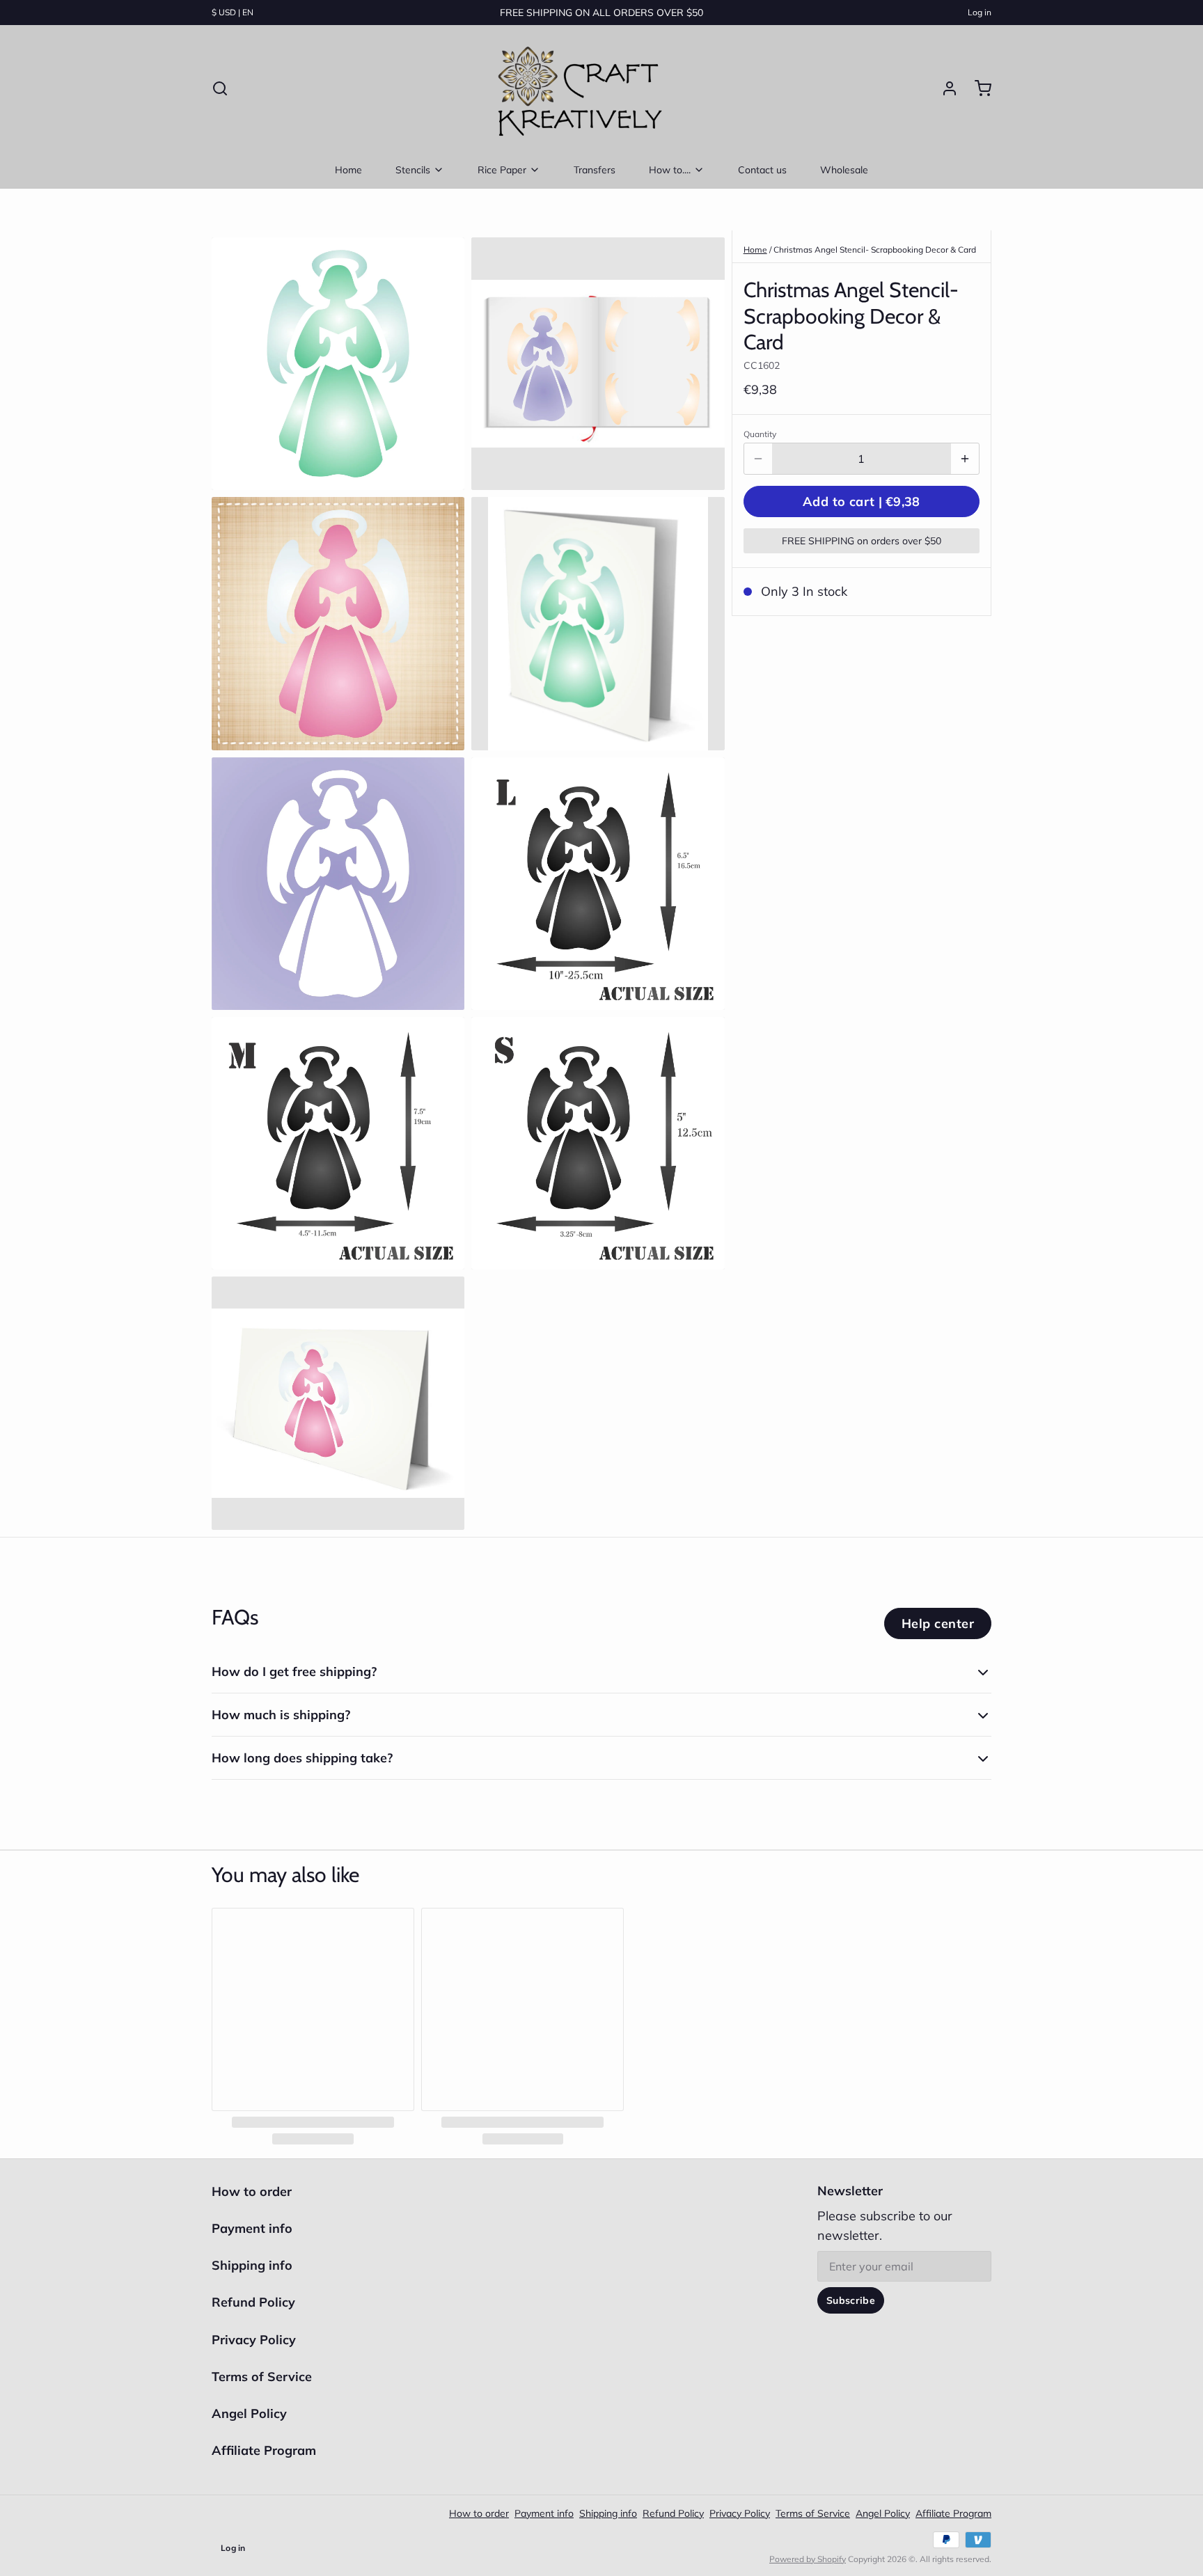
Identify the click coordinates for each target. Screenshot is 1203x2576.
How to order (252, 2191)
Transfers (595, 170)
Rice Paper (502, 170)
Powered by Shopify (808, 2559)
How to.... (670, 170)
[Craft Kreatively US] (577, 88)
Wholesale (844, 170)
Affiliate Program (264, 2450)
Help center (938, 1623)
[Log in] (944, 88)
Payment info (252, 2228)
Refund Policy (253, 2302)
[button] (862, 501)
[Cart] (977, 88)
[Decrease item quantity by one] (758, 459)
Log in (980, 12)
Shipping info (252, 2265)
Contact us (762, 170)
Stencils (413, 170)
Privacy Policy (254, 2340)
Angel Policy (249, 2413)
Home (348, 170)
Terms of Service (262, 2377)
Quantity (760, 434)
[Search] (220, 88)
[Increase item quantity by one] (965, 459)
